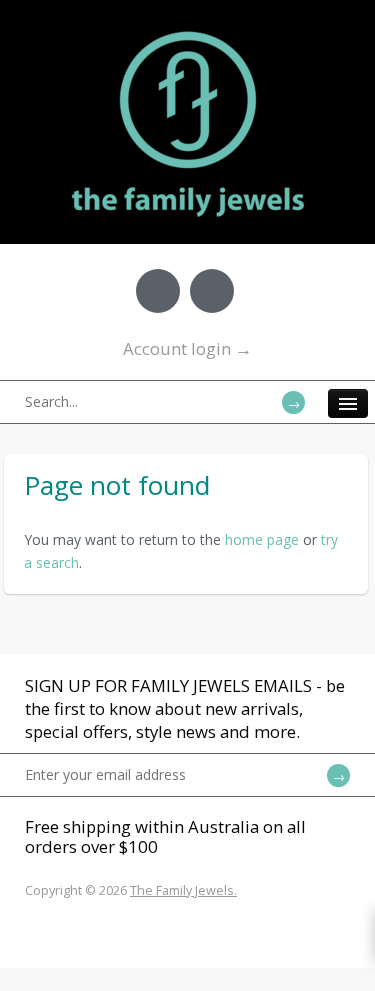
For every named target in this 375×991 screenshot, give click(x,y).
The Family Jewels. (183, 890)
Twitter (212, 291)
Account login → (187, 348)
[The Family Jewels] (188, 30)
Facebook (158, 291)
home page (262, 539)
